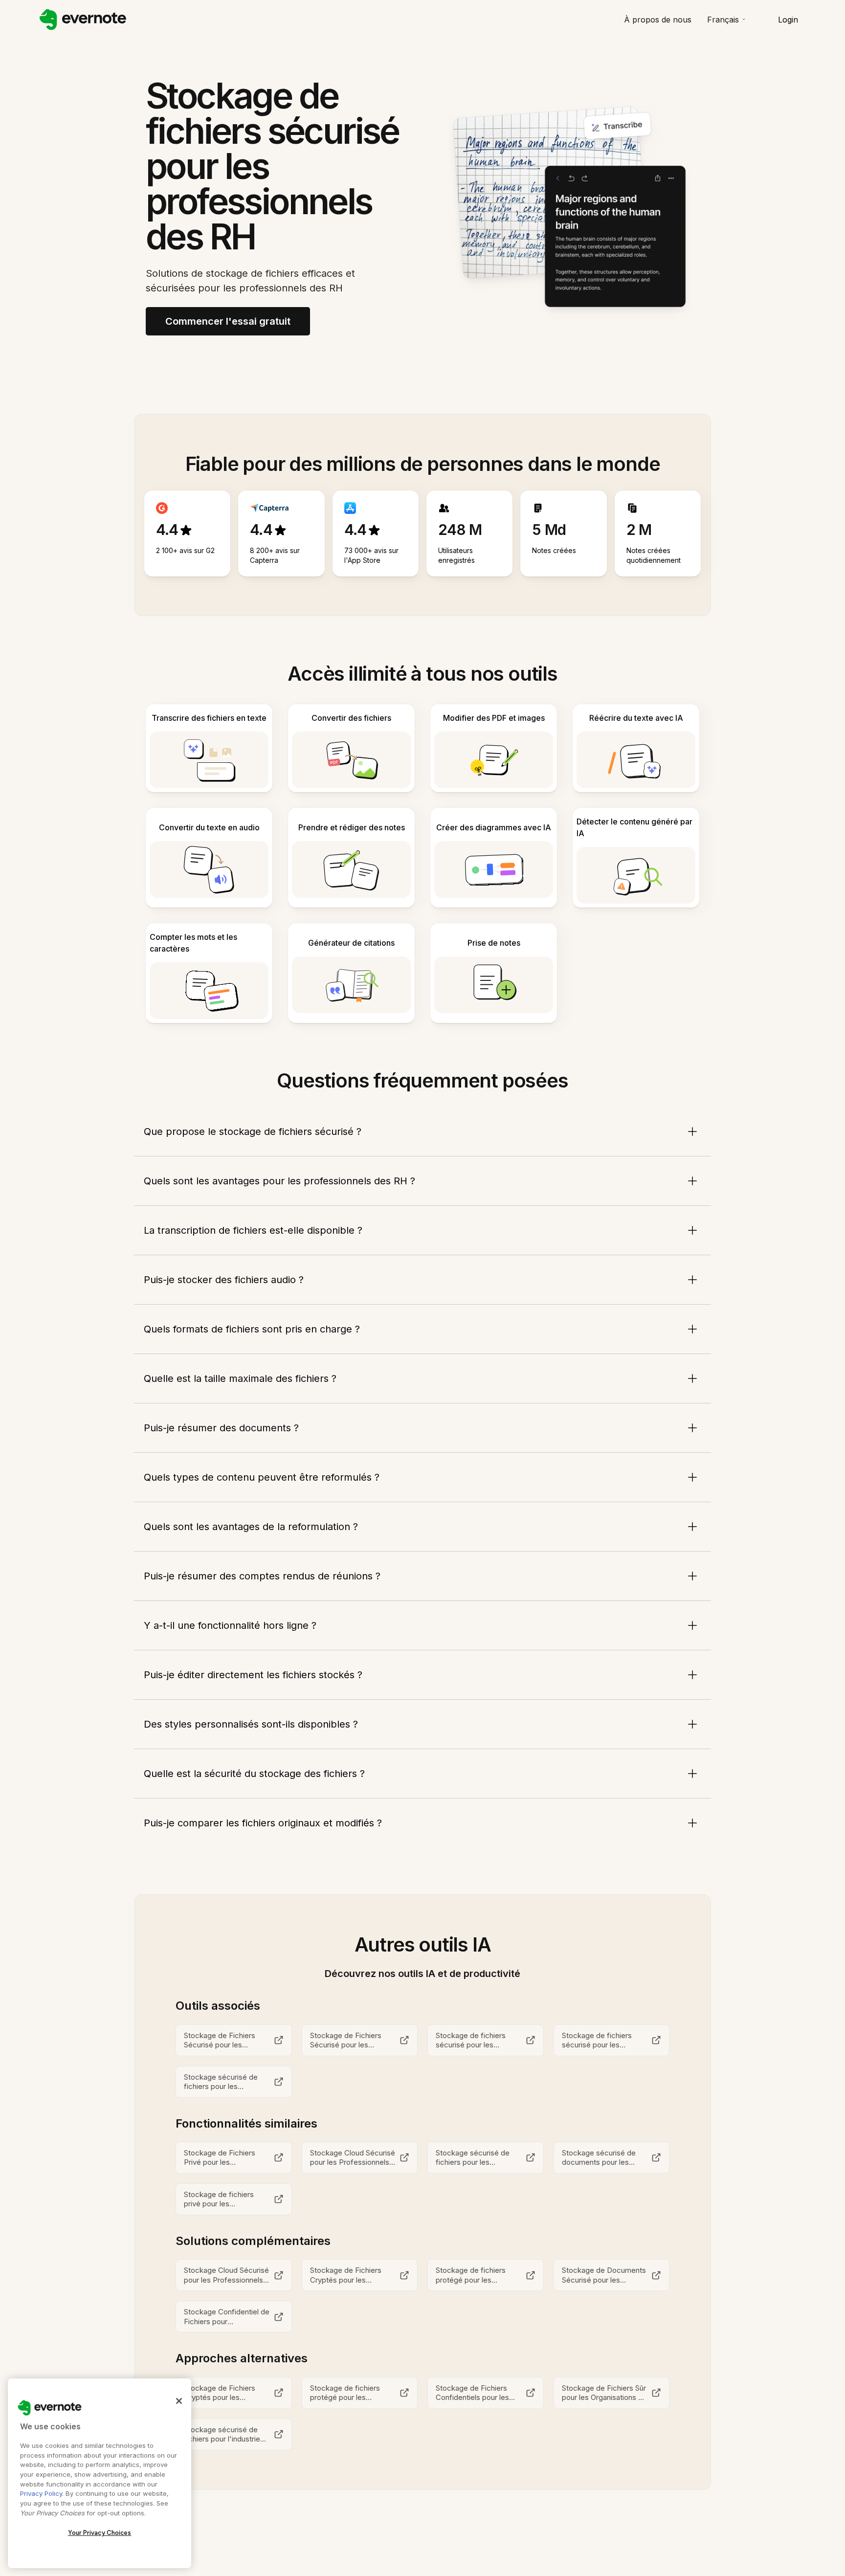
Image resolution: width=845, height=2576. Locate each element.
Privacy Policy (41, 2493)
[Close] (179, 2401)
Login (788, 20)
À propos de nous (658, 20)
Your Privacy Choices (100, 2533)
